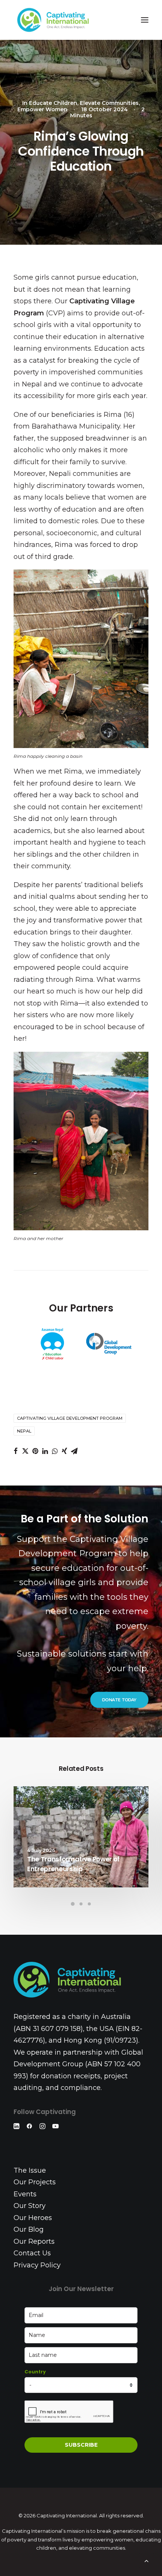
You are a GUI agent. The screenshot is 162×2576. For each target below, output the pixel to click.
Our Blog (29, 2229)
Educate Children (53, 103)
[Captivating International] (53, 20)
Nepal (24, 1431)
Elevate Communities (109, 103)
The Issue (30, 2170)
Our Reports (34, 2241)
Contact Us (32, 2253)
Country (35, 2372)
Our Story (30, 2206)
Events (25, 2194)
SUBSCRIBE (81, 2445)
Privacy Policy (37, 2265)
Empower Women (42, 109)
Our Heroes (33, 2218)
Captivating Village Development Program (70, 1418)
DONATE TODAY (119, 1700)
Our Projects (35, 2182)
